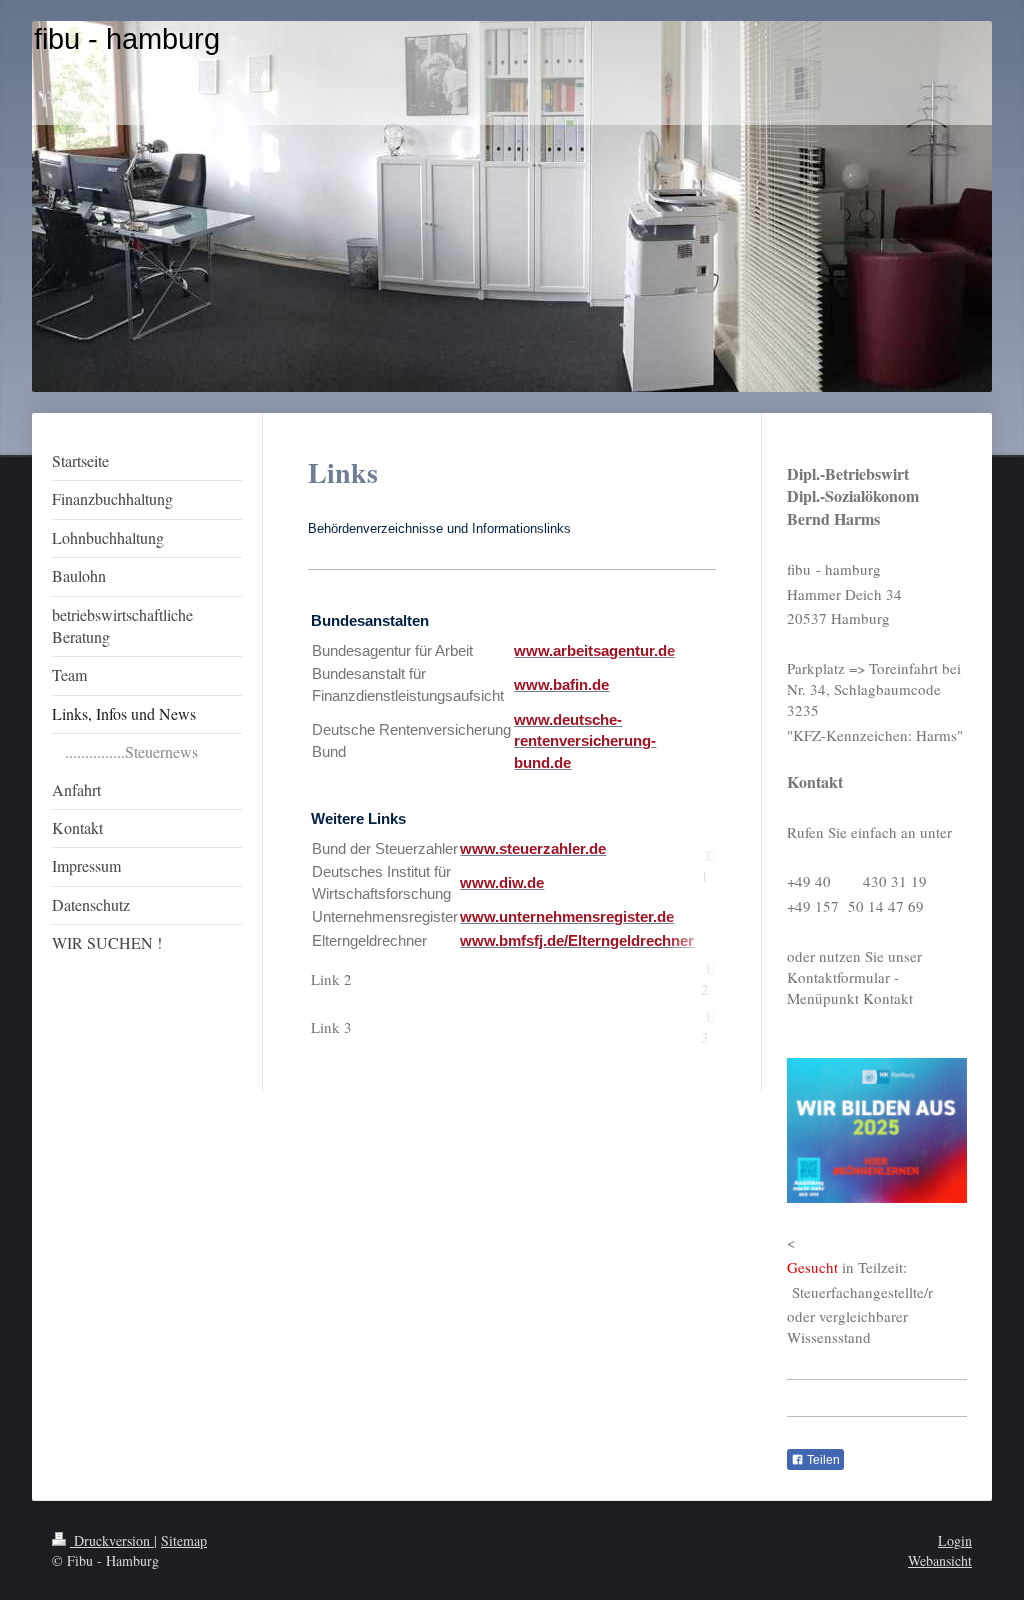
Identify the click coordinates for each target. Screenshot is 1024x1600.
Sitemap (184, 1540)
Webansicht (940, 1560)
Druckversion (112, 1540)
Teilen (822, 1460)
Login (955, 1540)
